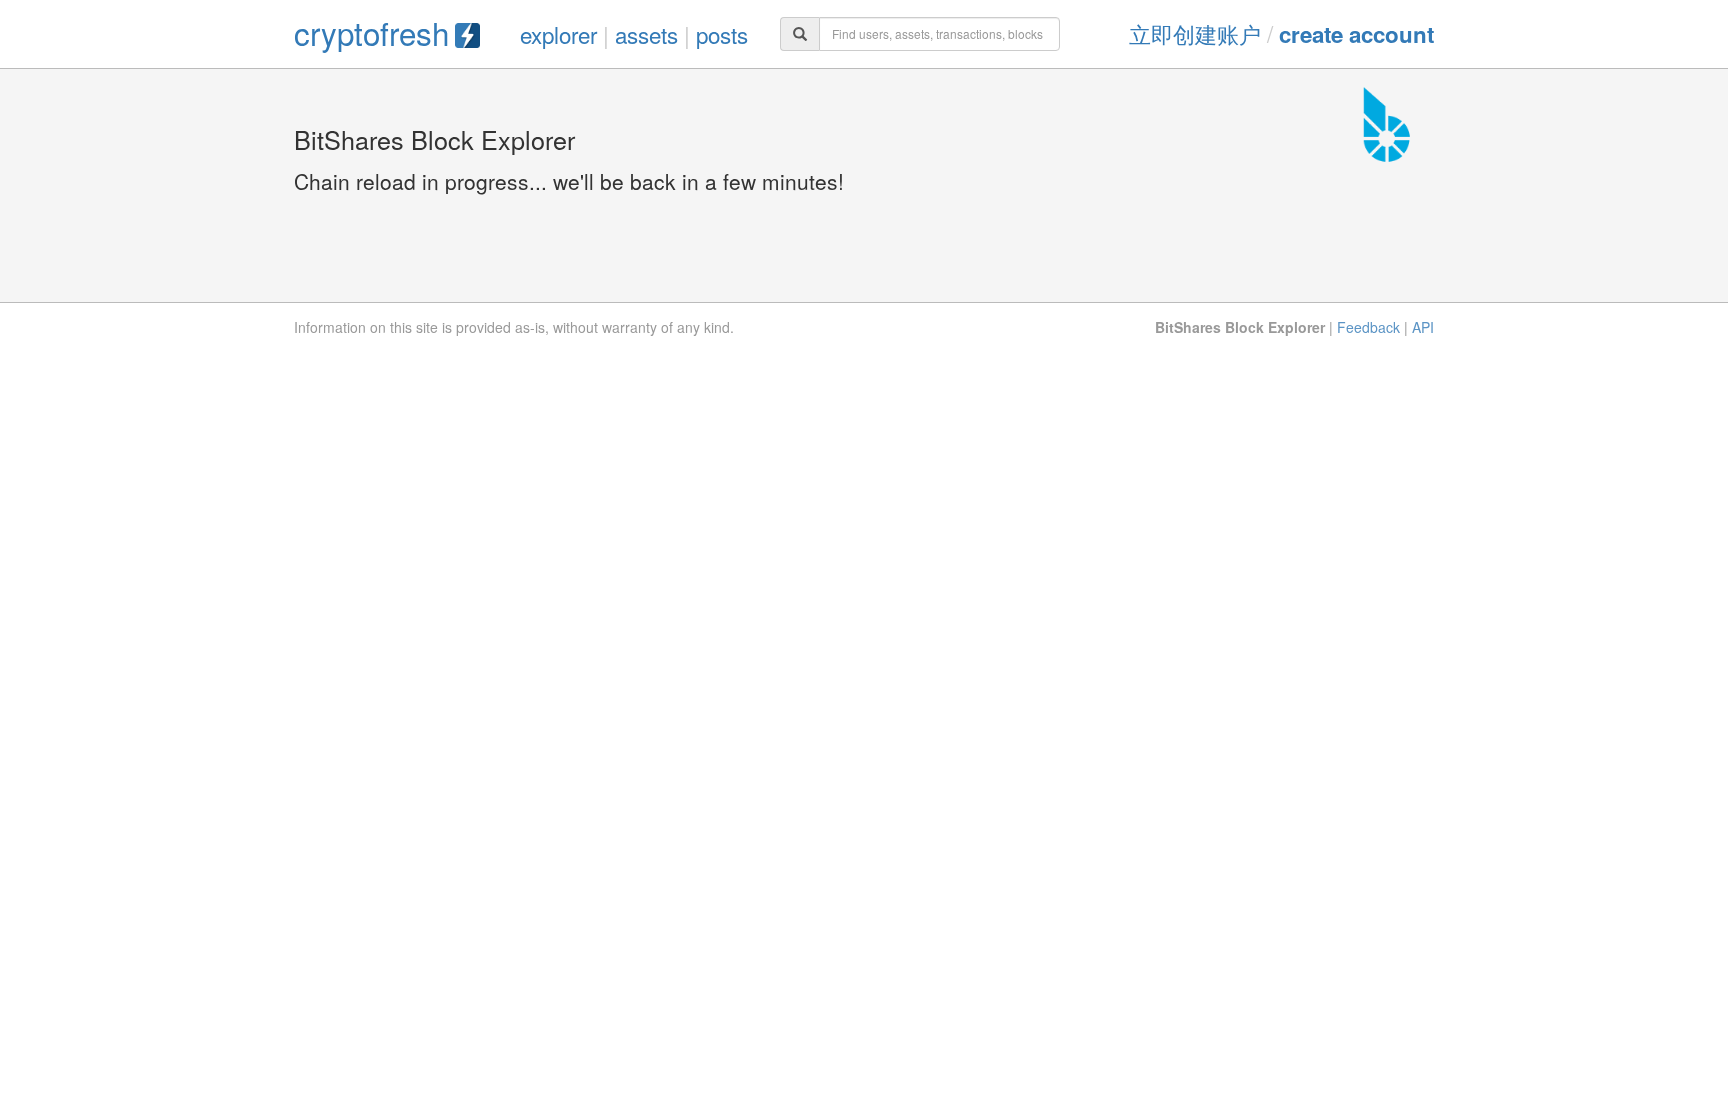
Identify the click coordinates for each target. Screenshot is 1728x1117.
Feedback (1368, 327)
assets (646, 34)
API (1423, 327)
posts (722, 34)
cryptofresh (371, 32)
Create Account (1356, 34)
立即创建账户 (1195, 33)
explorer (558, 34)
